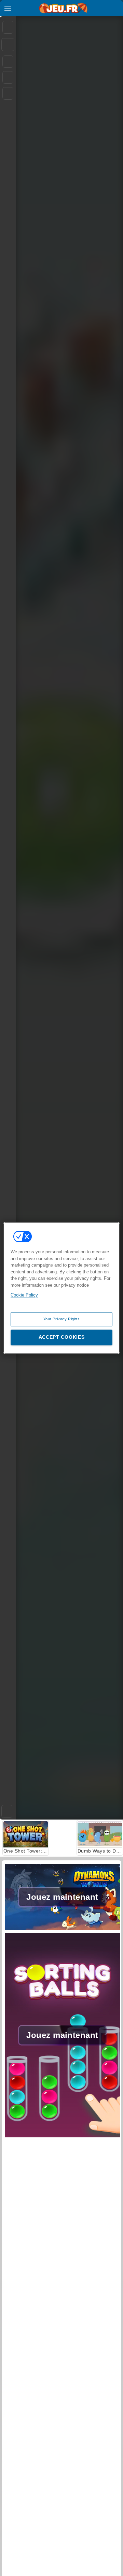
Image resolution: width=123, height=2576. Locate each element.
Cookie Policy (24, 1295)
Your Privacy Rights (62, 1319)
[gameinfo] (8, 94)
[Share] (8, 45)
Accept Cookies (62, 1337)
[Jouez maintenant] (62, 1929)
